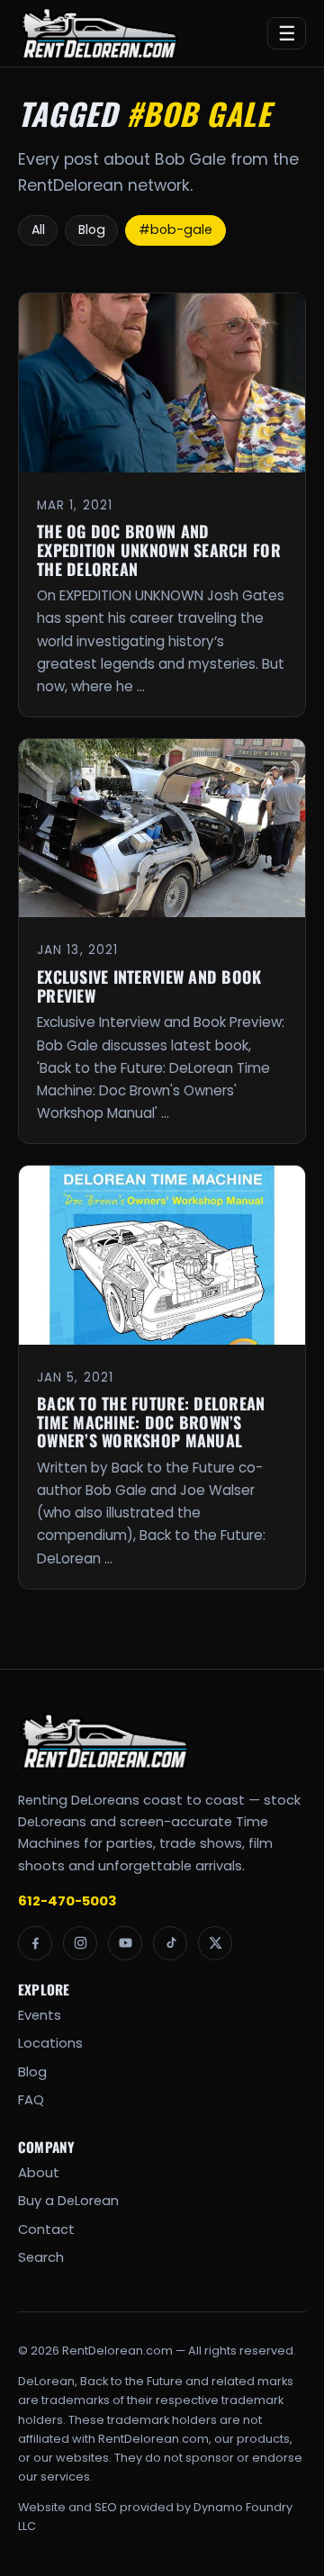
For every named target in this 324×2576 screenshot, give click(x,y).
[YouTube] (125, 1943)
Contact (46, 2229)
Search (41, 2257)
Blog (92, 230)
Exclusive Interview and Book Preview (149, 986)
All (38, 230)
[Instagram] (80, 1943)
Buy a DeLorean (68, 2201)
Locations (50, 2043)
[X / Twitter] (215, 1943)
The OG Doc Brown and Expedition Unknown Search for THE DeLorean (159, 549)
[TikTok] (170, 1943)
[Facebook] (35, 1943)
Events (40, 2015)
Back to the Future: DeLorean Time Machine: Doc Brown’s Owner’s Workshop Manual (151, 1422)
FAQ (31, 2100)
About (39, 2173)
